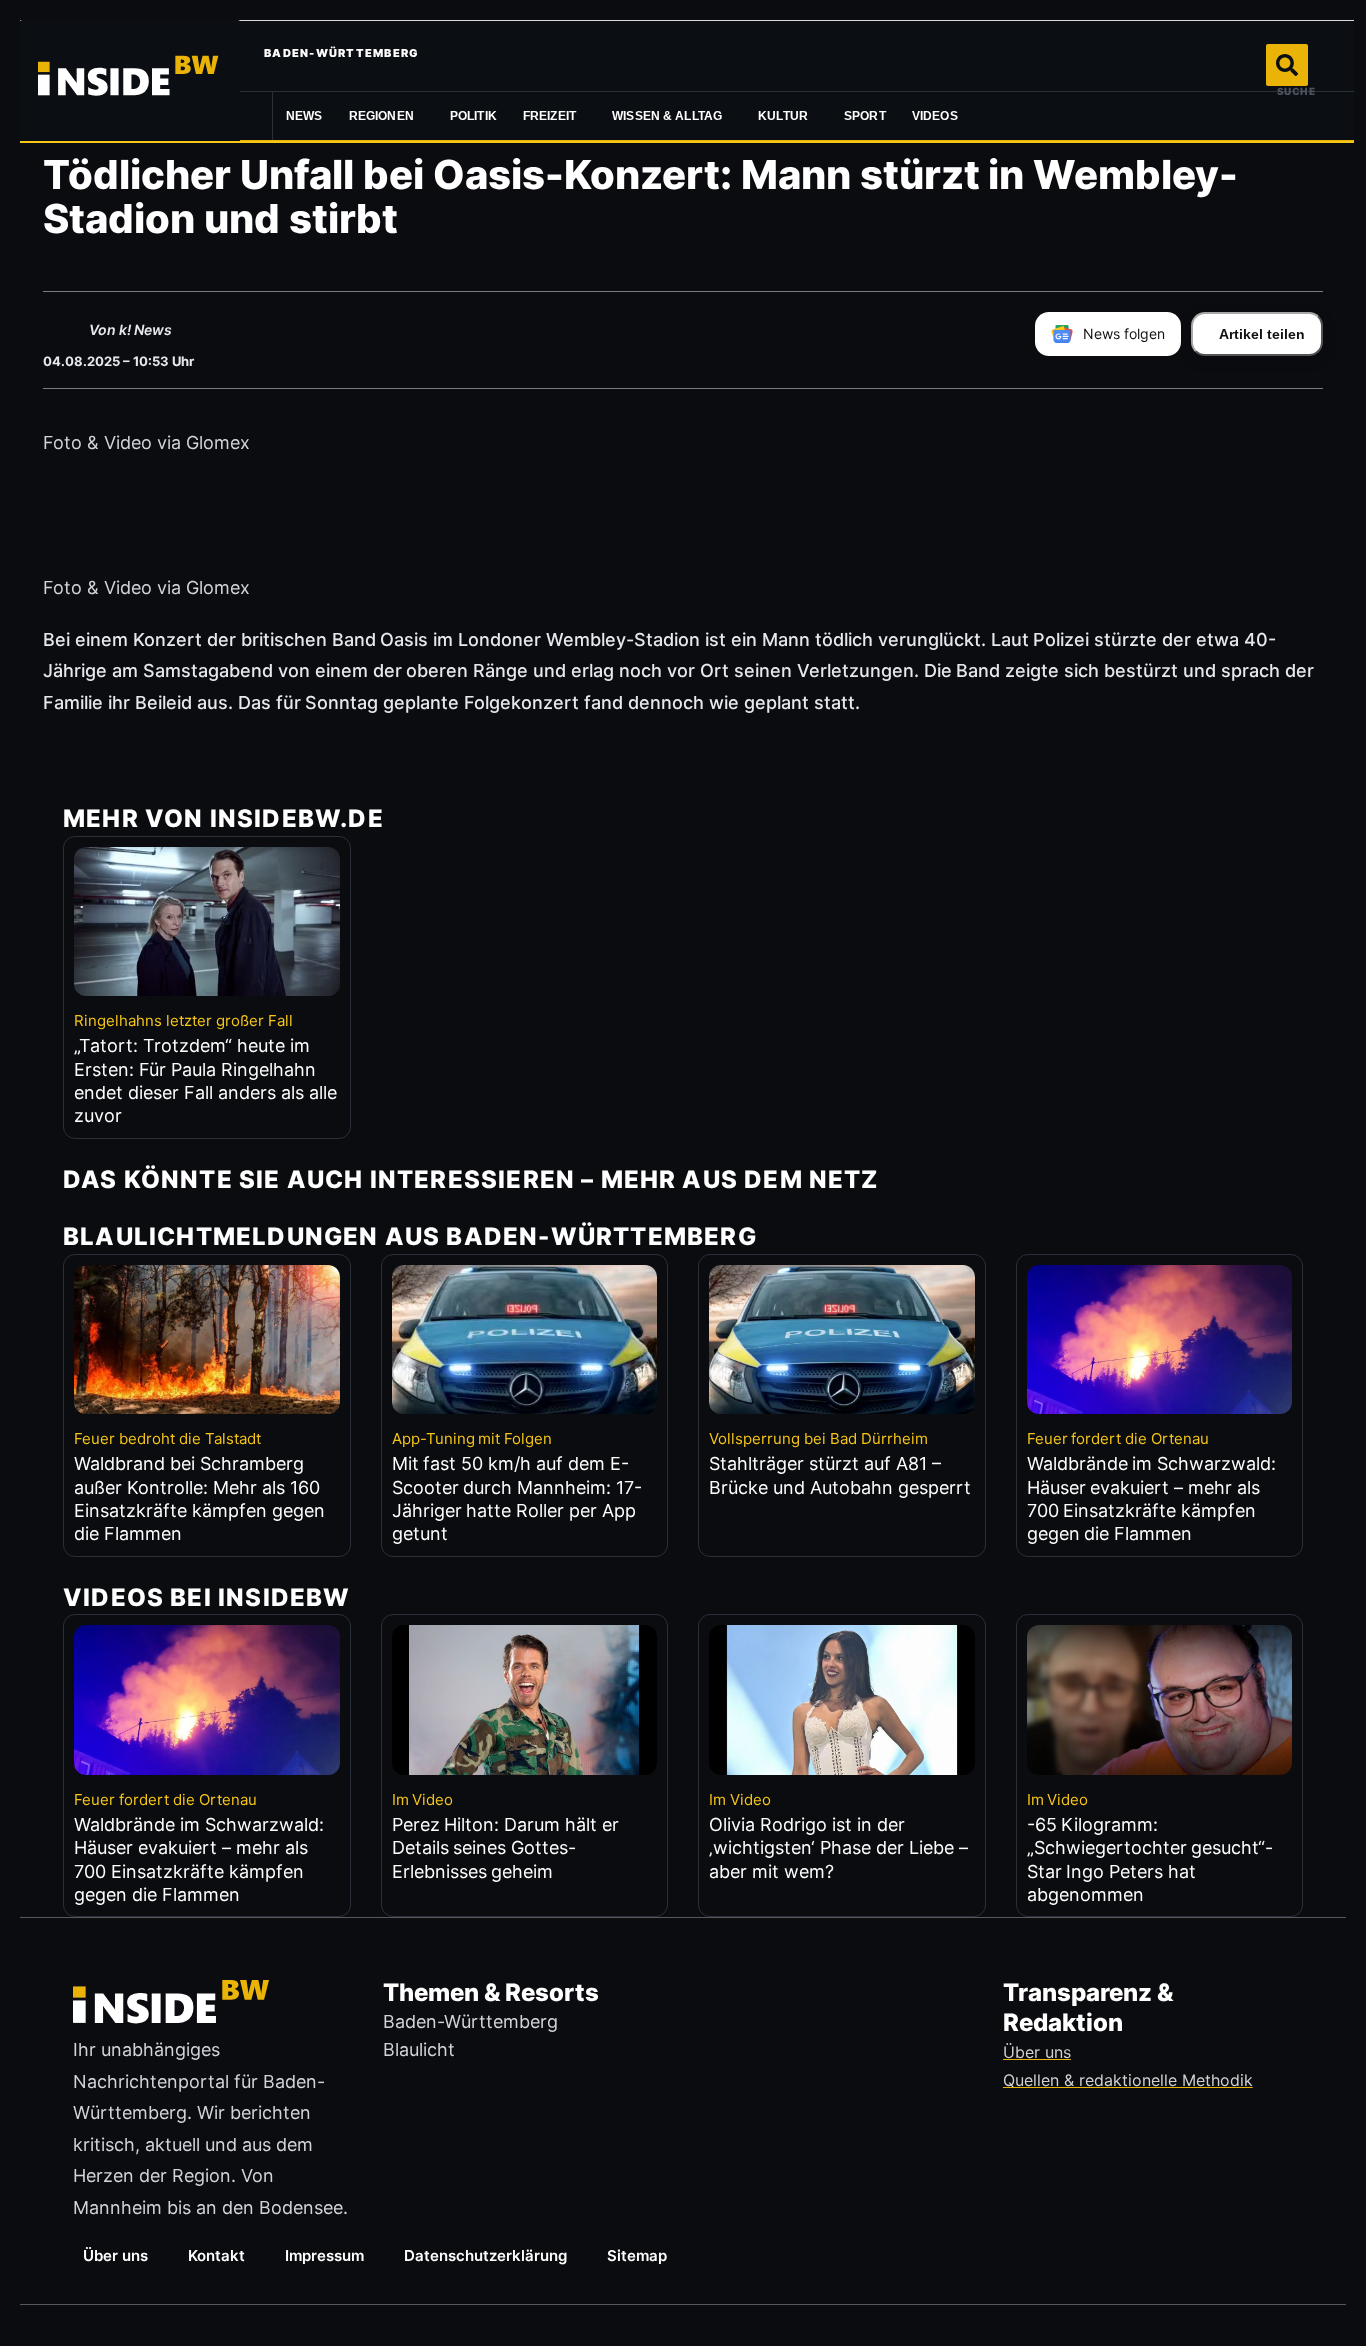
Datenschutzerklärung (485, 2255)
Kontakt (216, 2255)
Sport (865, 116)
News (304, 116)
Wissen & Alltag (667, 116)
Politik (473, 116)
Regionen (381, 116)
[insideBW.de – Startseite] (130, 80)
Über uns (115, 2255)
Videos (935, 116)
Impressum (324, 2255)
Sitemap (637, 2255)
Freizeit (549, 116)
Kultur (783, 116)
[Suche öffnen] (1287, 65)
